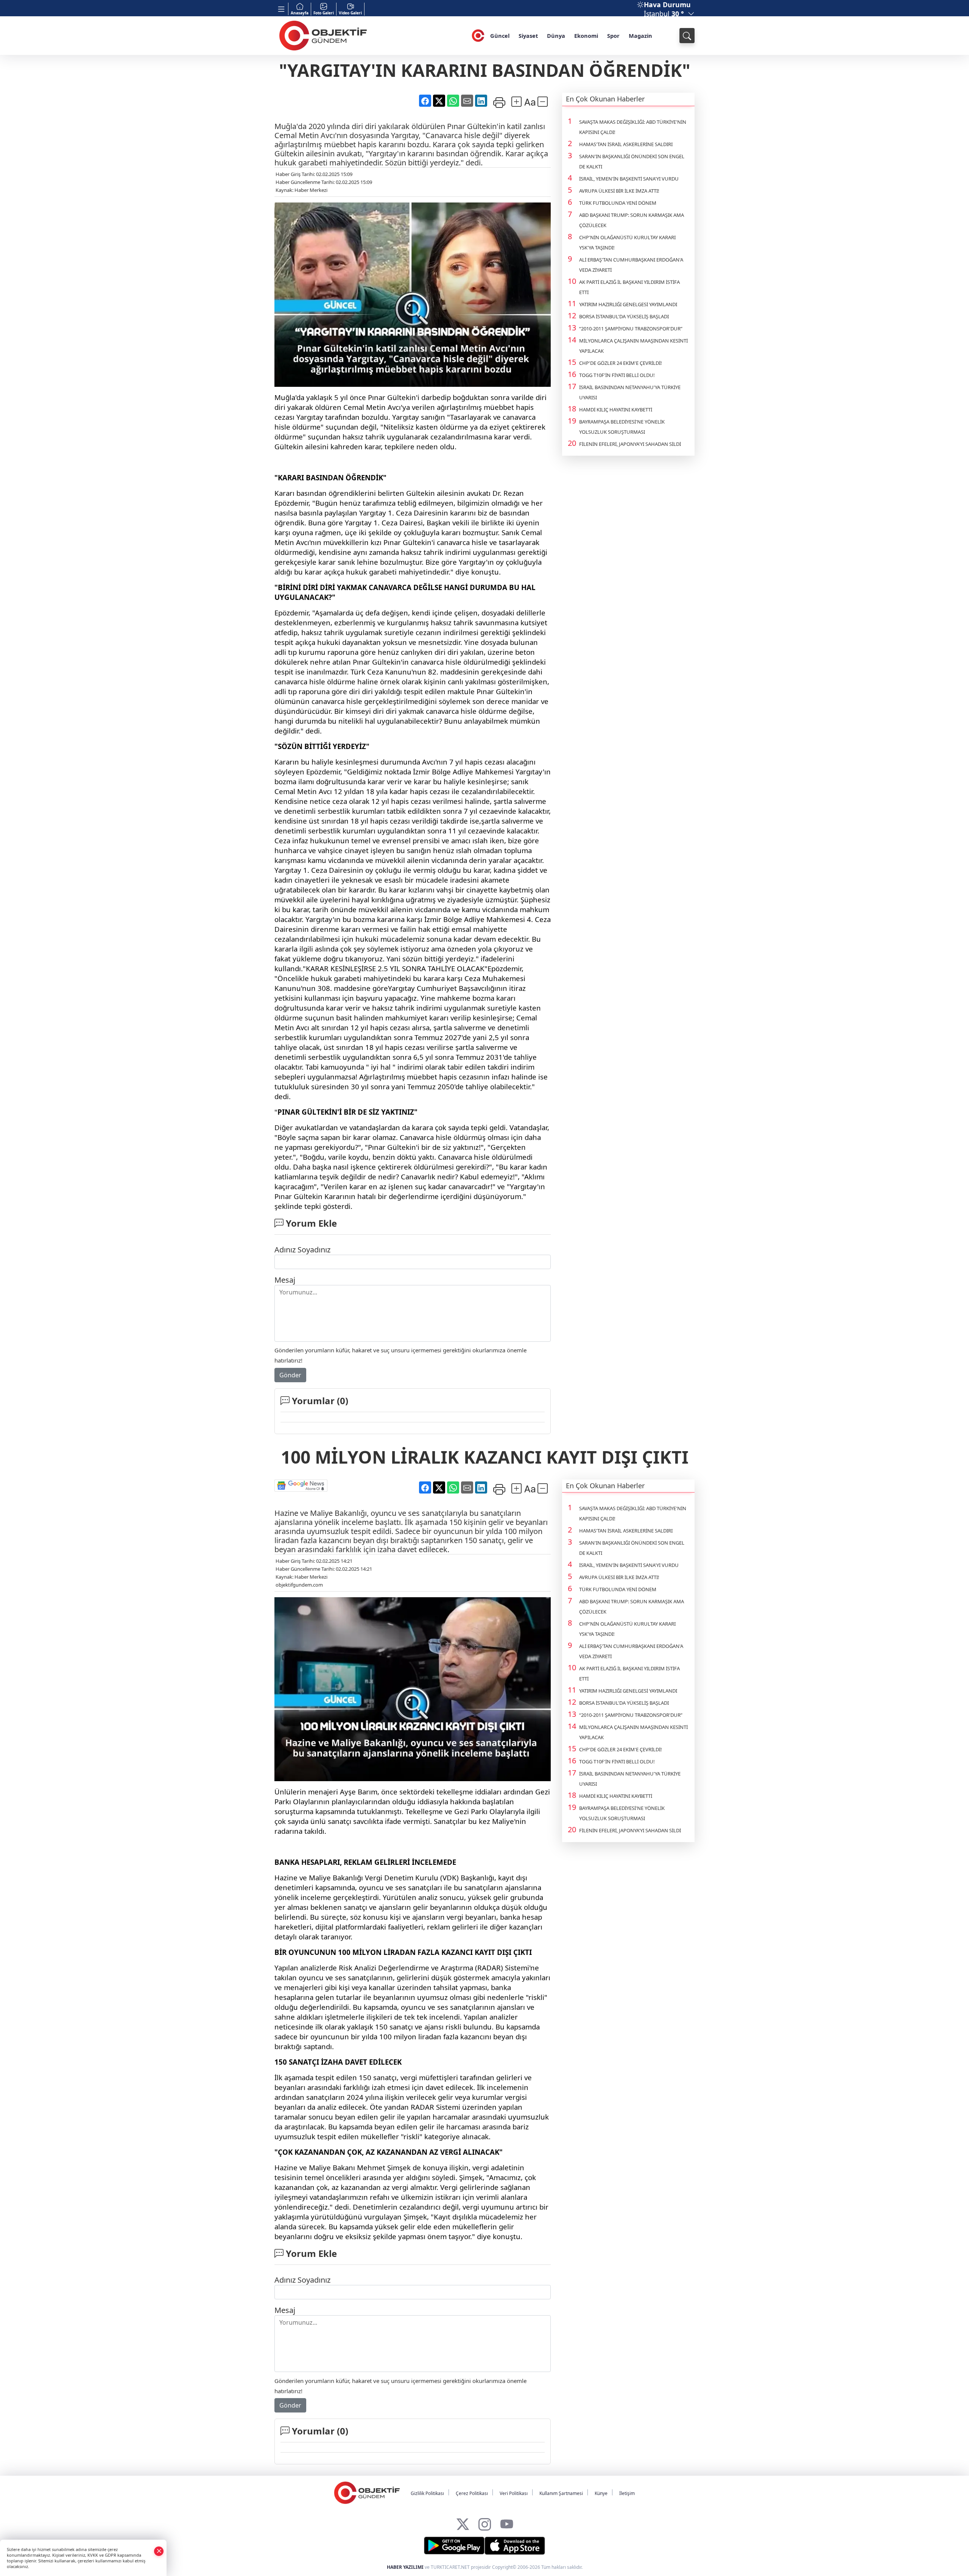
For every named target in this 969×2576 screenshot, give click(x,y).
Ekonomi (586, 36)
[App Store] (515, 2546)
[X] (463, 2522)
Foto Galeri (324, 13)
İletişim (627, 2493)
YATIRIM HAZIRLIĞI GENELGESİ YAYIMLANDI (628, 304)
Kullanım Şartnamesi (561, 2493)
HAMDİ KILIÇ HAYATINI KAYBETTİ (616, 410)
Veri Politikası (514, 2493)
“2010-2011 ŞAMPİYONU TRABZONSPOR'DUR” (631, 329)
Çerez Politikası (472, 2493)
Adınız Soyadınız (302, 1250)
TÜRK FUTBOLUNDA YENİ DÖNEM (618, 203)
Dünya (556, 36)
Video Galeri (350, 13)
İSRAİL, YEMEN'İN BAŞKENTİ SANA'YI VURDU (629, 179)
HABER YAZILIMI (405, 2567)
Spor (613, 36)
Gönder (290, 1375)
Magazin (640, 36)
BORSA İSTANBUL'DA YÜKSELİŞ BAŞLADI (624, 316)
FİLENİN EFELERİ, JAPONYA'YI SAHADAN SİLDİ (630, 444)
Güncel (500, 36)
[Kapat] (159, 2551)
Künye (601, 2493)
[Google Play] (454, 2546)
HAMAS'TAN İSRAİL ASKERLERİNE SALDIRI (626, 144)
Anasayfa (300, 13)
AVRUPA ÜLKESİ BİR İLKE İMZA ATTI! (619, 191)
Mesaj (285, 1280)
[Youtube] (507, 2522)
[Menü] (281, 9)
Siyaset (528, 36)
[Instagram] (485, 2522)
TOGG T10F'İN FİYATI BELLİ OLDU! (617, 375)
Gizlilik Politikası (427, 2493)
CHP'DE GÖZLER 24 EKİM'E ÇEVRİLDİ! (621, 363)
